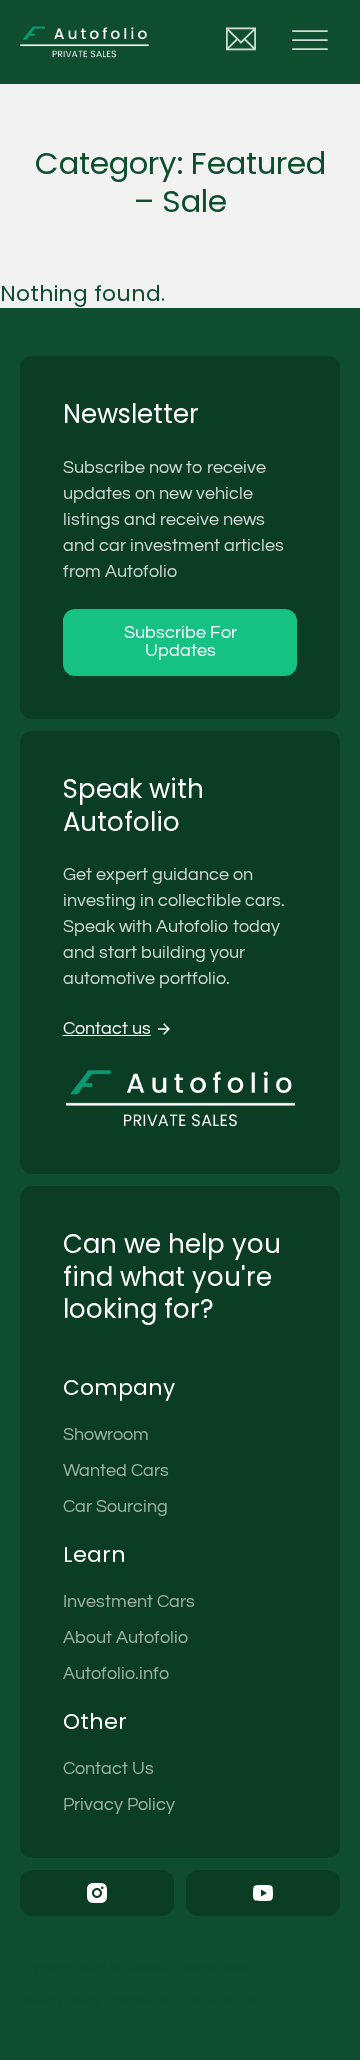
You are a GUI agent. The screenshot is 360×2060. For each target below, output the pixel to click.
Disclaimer (142, 2001)
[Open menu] (310, 42)
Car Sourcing (115, 1506)
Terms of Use (222, 2001)
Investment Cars (129, 1601)
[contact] (241, 42)
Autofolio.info (116, 1673)
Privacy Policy (119, 1804)
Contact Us (108, 1768)
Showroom (106, 1434)
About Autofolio (125, 1637)
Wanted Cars (116, 1470)
